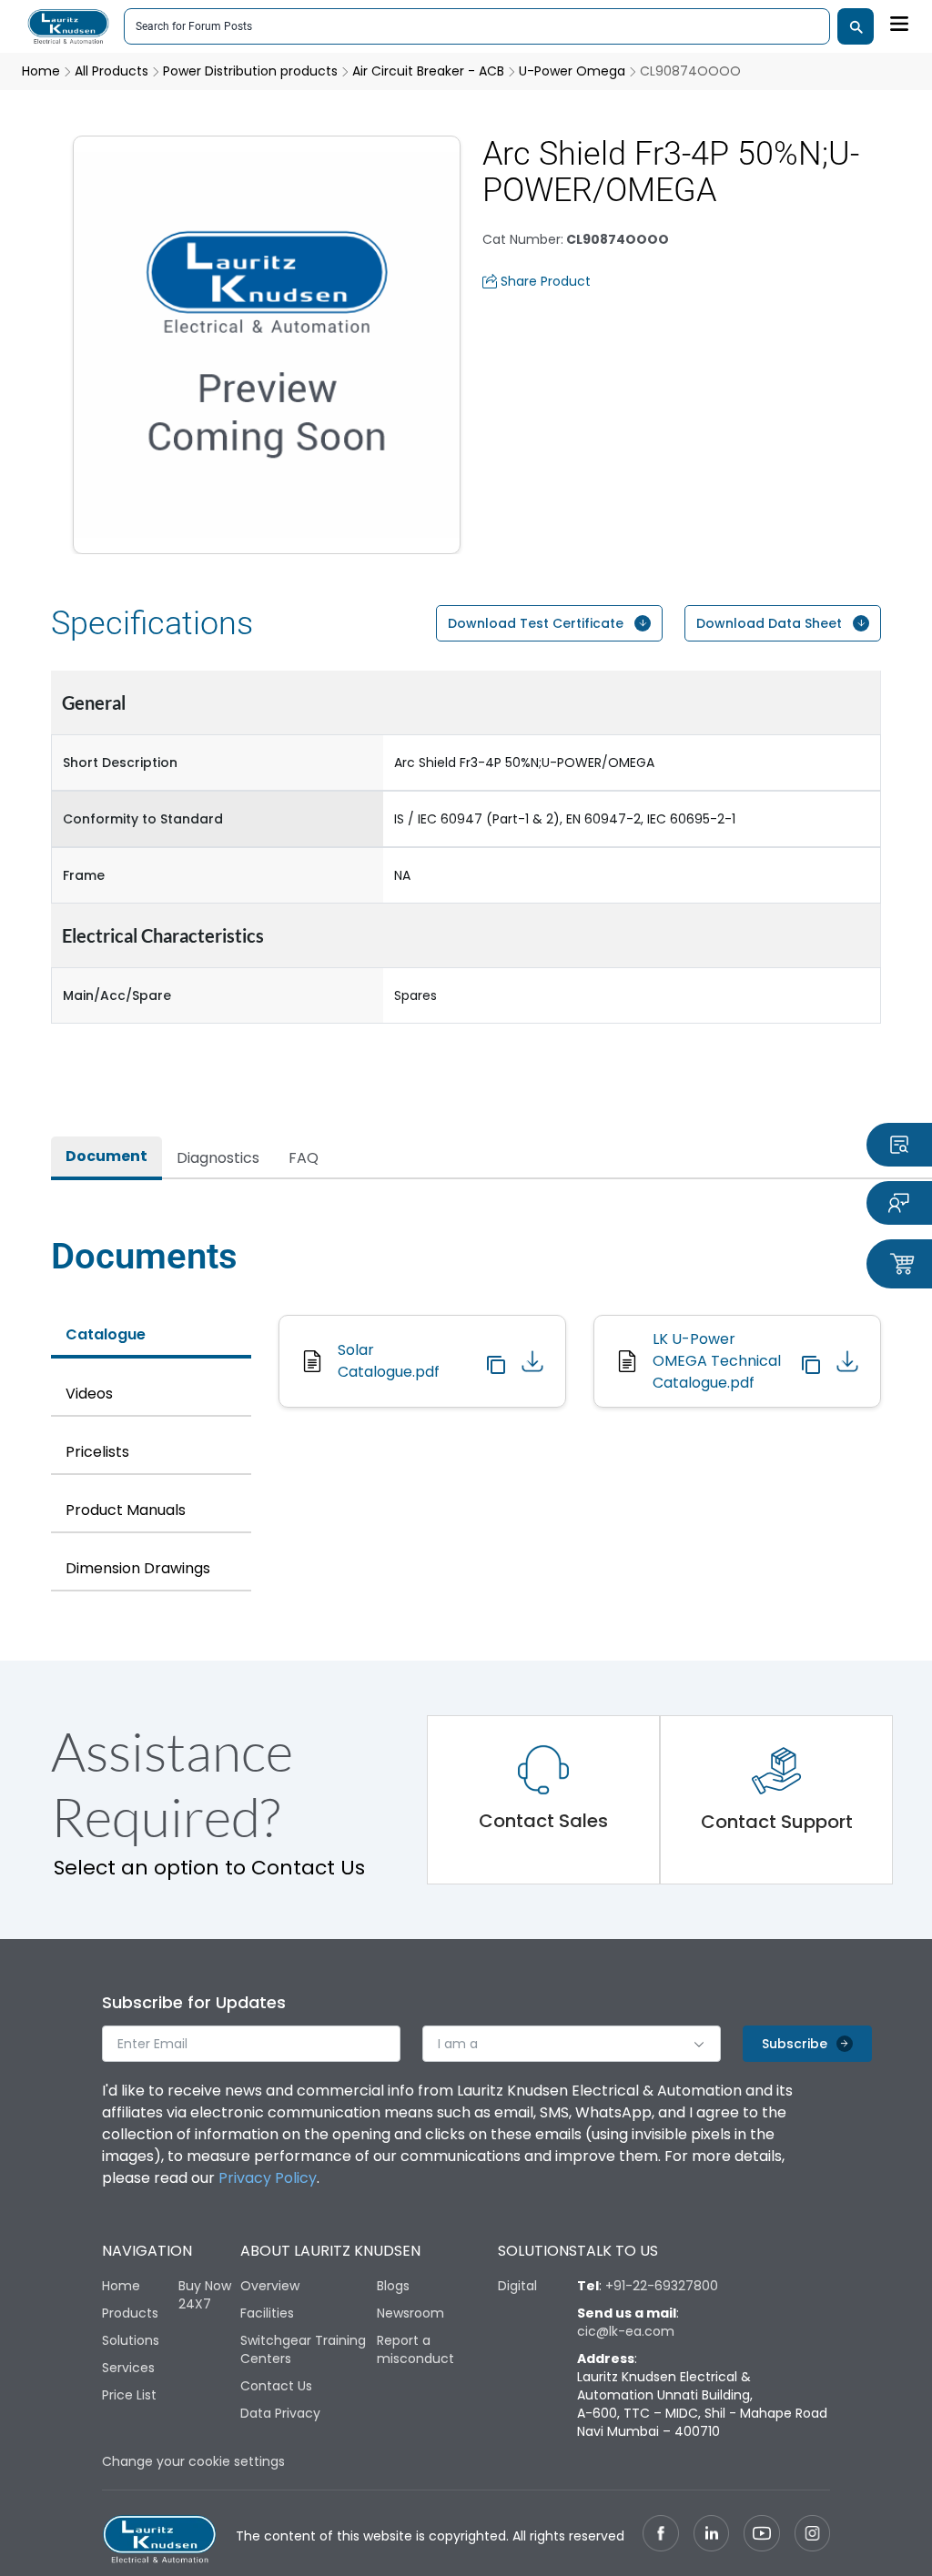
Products (130, 2313)
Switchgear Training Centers (303, 2349)
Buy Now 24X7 (205, 2295)
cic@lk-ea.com (626, 2331)
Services (128, 2368)
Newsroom (410, 2313)
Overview (270, 2286)
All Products (111, 71)
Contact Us (276, 2386)
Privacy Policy (268, 2178)
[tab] (106, 1158)
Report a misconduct (415, 2349)
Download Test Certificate (536, 623)
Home (121, 2286)
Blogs (393, 2286)
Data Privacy (280, 2413)
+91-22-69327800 (662, 2286)
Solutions (131, 2340)
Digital (517, 2286)
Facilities (267, 2313)
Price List (129, 2395)
